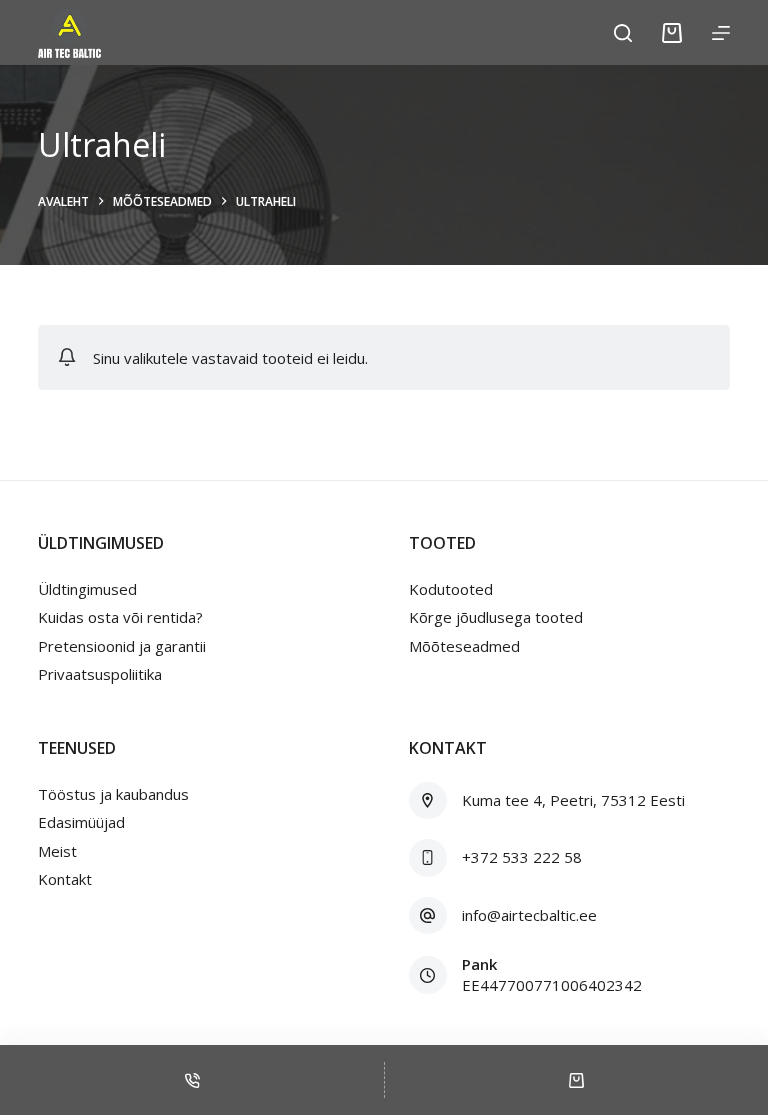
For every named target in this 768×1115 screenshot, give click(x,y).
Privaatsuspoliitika (100, 674)
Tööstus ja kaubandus (113, 794)
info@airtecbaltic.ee (529, 915)
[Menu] (721, 33)
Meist (57, 851)
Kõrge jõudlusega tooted (496, 617)
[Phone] (192, 1080)
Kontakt (65, 879)
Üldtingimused (87, 589)
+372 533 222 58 (522, 857)
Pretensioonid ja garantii (122, 646)
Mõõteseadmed (464, 646)
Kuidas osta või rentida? (120, 617)
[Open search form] (623, 33)
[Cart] (672, 33)
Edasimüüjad (81, 822)
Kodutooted (451, 589)
